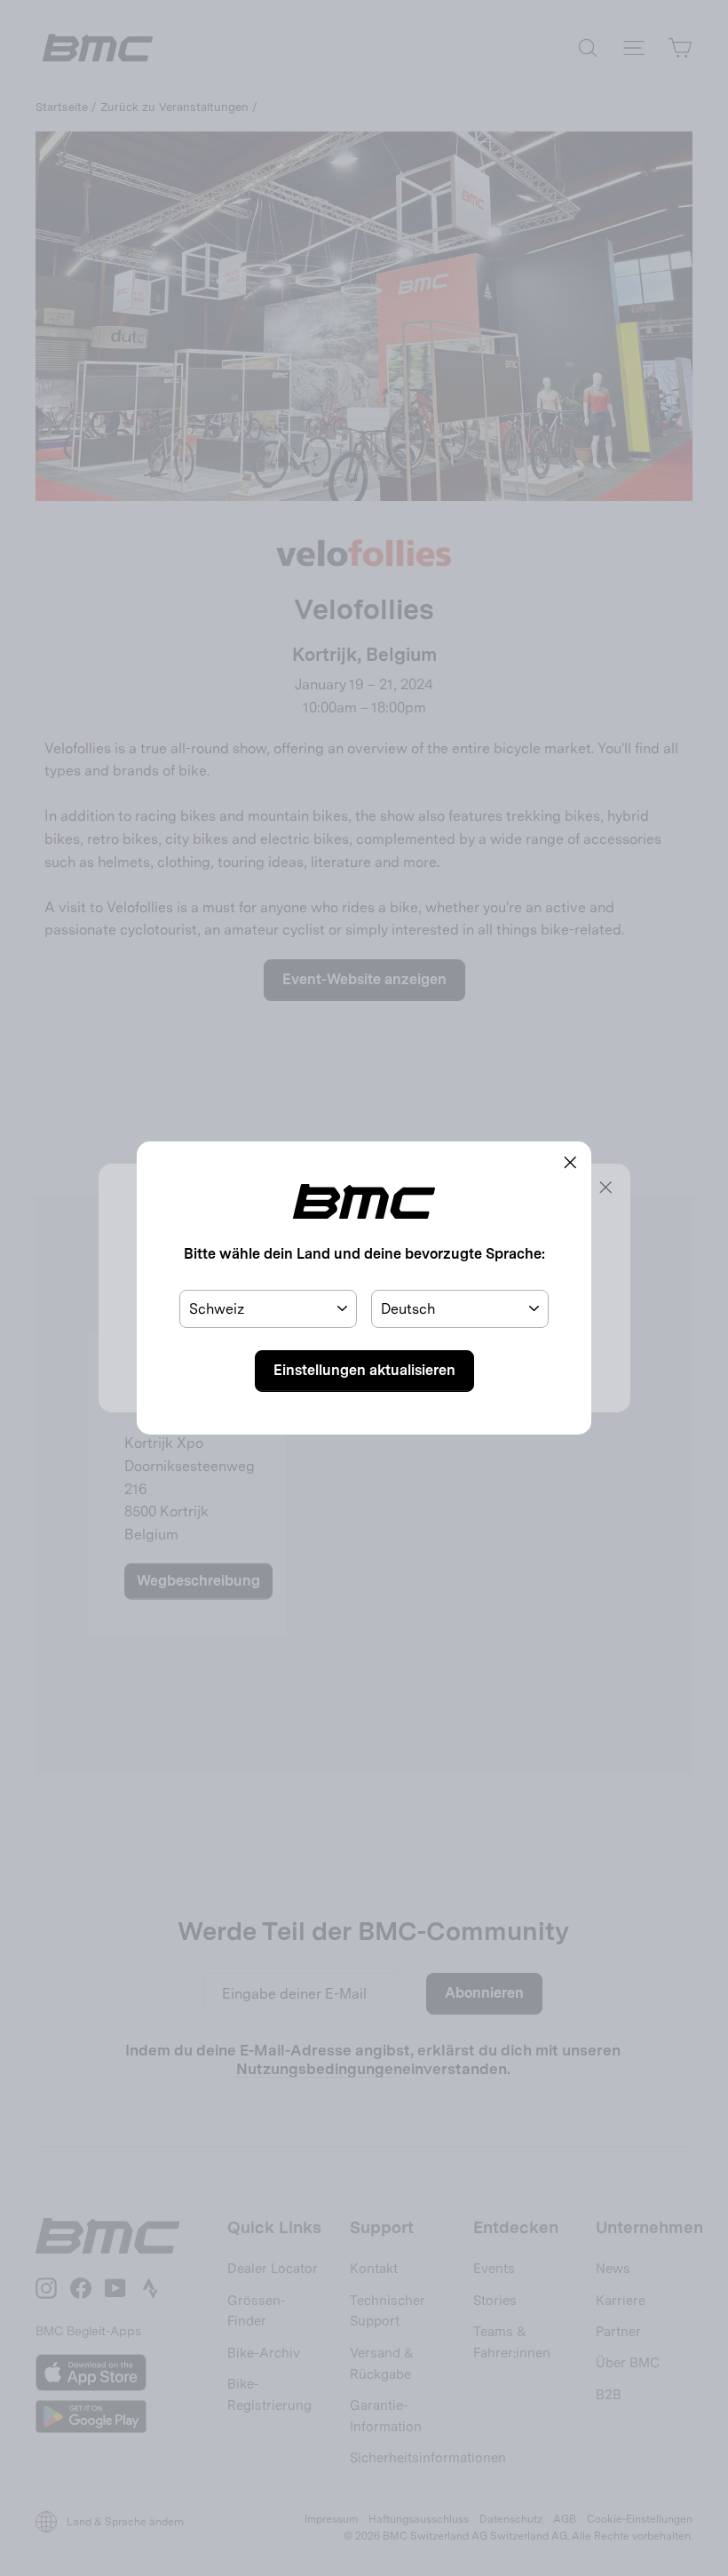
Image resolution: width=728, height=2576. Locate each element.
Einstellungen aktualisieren (364, 1370)
